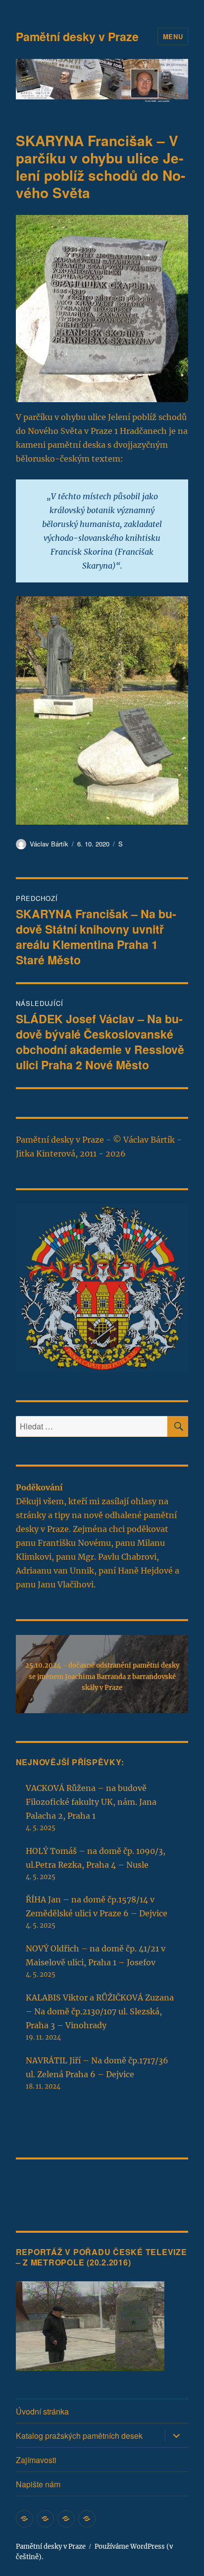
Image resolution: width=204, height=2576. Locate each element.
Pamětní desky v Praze (77, 36)
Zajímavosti (36, 2460)
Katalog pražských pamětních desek (79, 2436)
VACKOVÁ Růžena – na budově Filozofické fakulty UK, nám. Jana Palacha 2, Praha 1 (91, 1802)
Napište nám (38, 2484)
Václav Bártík (49, 844)
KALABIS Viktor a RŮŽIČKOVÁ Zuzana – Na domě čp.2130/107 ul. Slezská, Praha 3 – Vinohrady (100, 2011)
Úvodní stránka (42, 2411)
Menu (173, 36)
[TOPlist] (38, 2188)
